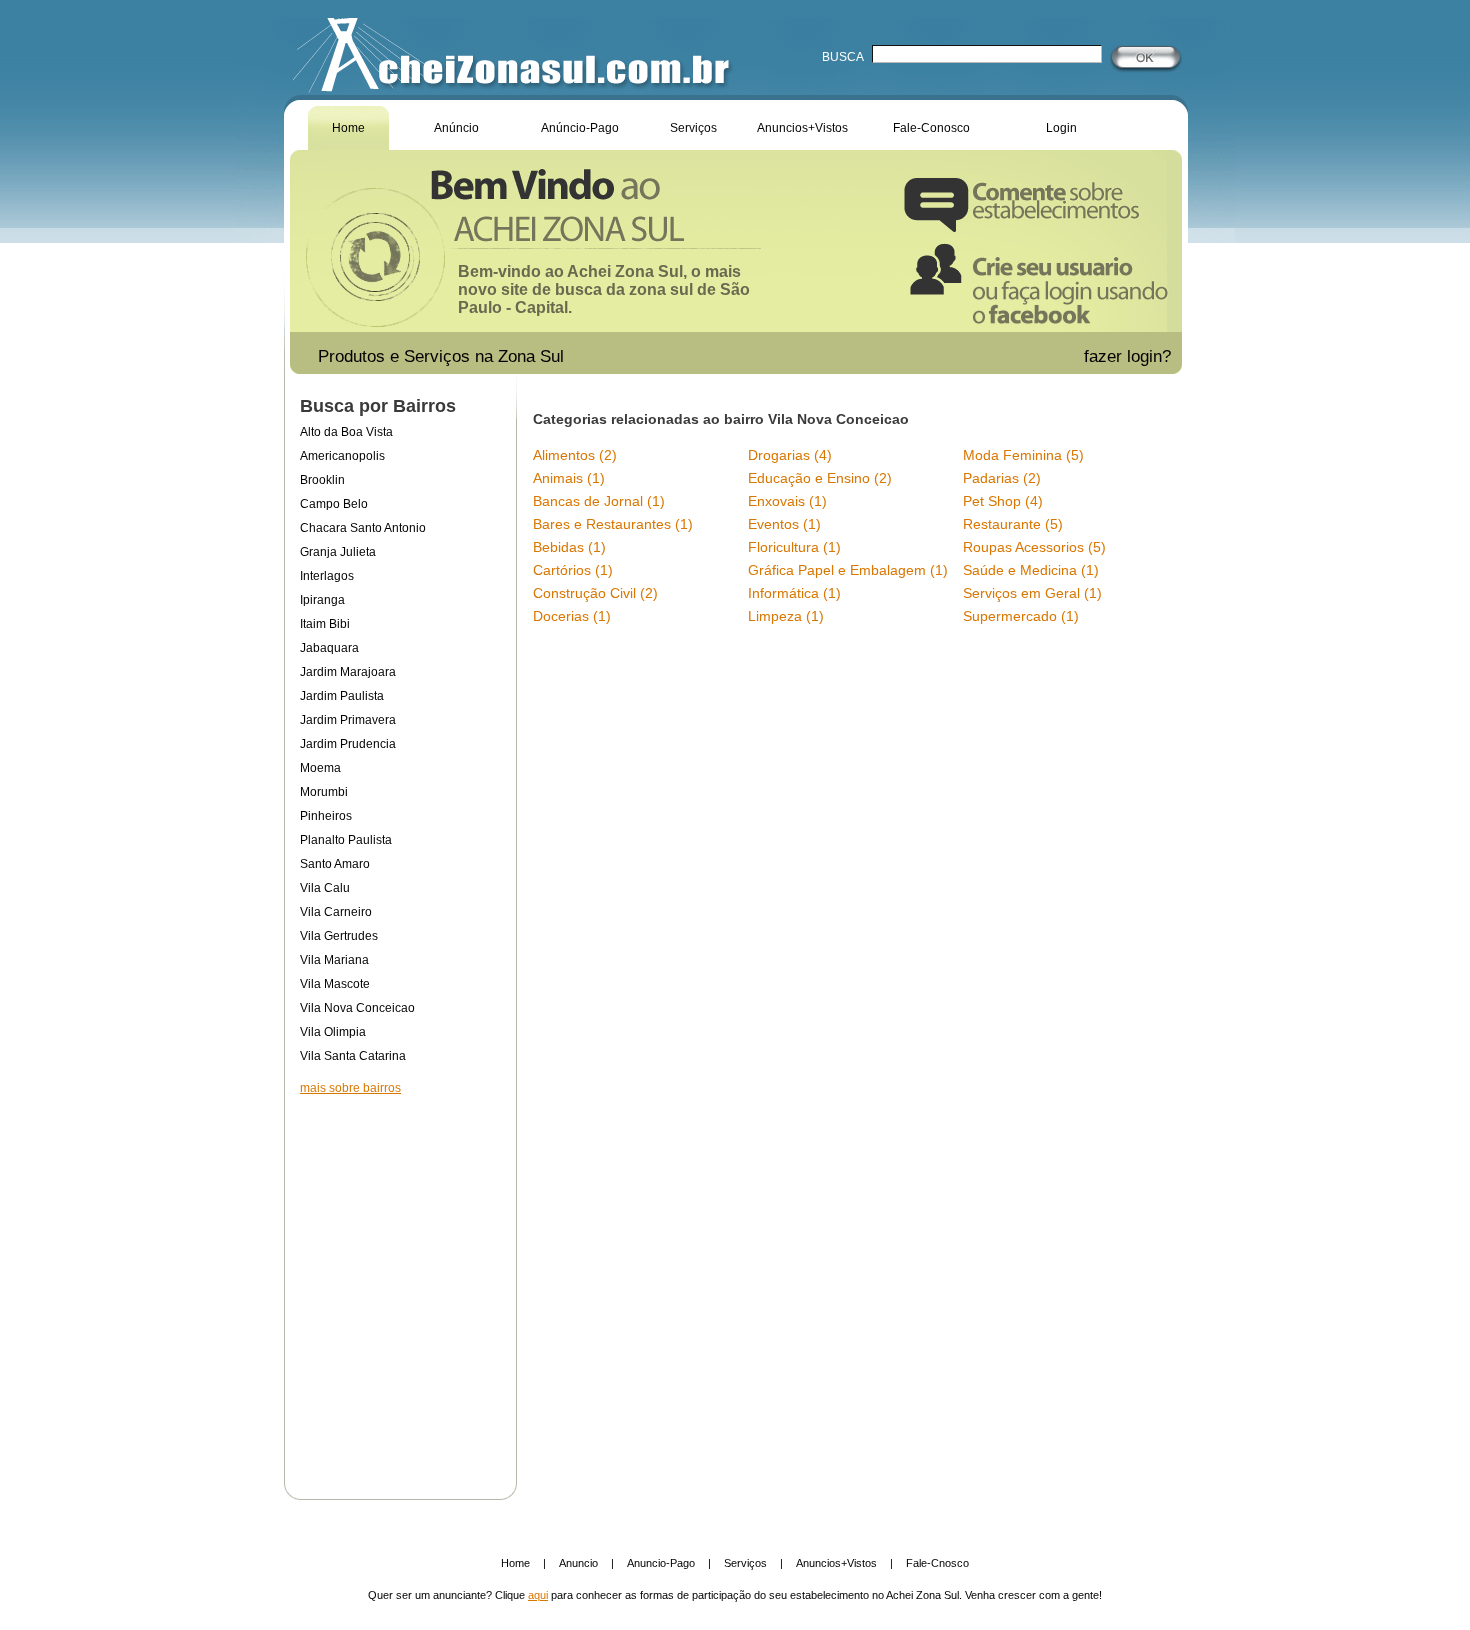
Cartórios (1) (573, 570)
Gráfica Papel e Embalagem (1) (848, 570)
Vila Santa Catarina (353, 1056)
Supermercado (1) (1021, 616)
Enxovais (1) (787, 501)
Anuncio (578, 1563)
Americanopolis (342, 456)
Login (1061, 128)
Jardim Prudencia (348, 744)
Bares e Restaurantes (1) (613, 524)
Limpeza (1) (786, 616)
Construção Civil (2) (595, 593)
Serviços (693, 128)
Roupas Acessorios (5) (1034, 547)
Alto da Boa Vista (346, 432)
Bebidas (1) (569, 547)
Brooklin (322, 480)
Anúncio (456, 128)
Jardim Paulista (342, 696)
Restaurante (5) (1013, 524)
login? (1151, 356)
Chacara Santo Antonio (363, 528)
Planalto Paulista (346, 840)
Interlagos (327, 576)
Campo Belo (334, 504)
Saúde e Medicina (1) (1031, 570)
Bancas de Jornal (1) (599, 501)
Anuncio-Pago (661, 1563)
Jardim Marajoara (348, 672)
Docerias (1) (572, 616)
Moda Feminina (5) (1023, 455)
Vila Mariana (334, 960)
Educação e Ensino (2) (820, 478)
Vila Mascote (335, 984)
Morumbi (324, 792)
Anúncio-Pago (580, 128)
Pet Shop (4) (1003, 501)
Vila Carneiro (336, 912)
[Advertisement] (400, 1284)
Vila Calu (325, 888)
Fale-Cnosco (937, 1563)
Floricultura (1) (794, 547)
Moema (320, 768)
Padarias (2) (1002, 478)
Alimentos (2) (575, 455)
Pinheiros (326, 816)
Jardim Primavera (348, 720)
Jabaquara (329, 648)
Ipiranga (322, 600)
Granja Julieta (338, 552)
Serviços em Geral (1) (1032, 593)
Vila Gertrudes (339, 936)
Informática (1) (794, 593)
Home (348, 128)
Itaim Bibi (325, 624)
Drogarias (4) (790, 455)
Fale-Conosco (931, 128)
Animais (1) (569, 478)
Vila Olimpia (333, 1032)
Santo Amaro (335, 864)
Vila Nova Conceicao (357, 1008)
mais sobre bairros (350, 1088)
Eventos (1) (784, 524)
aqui (538, 1595)
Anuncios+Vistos (802, 128)
